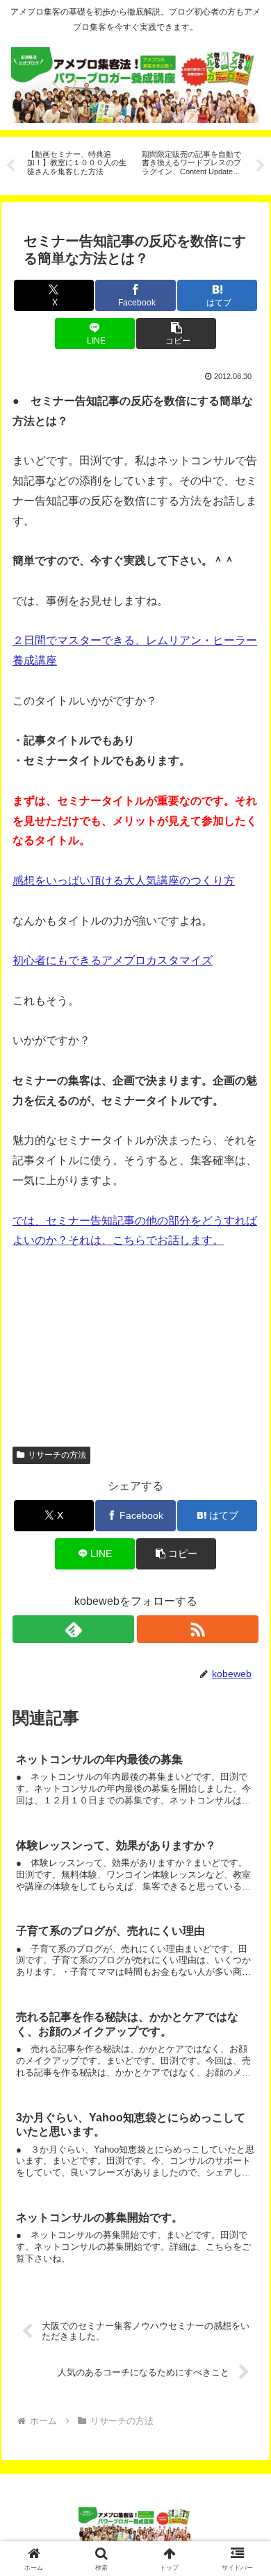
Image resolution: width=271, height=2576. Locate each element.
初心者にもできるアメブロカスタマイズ (113, 960)
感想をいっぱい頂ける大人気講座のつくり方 (124, 881)
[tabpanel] (77, 163)
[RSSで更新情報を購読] (198, 1629)
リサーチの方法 (57, 1455)
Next (261, 166)
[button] (176, 334)
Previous (10, 166)
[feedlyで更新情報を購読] (73, 1629)
